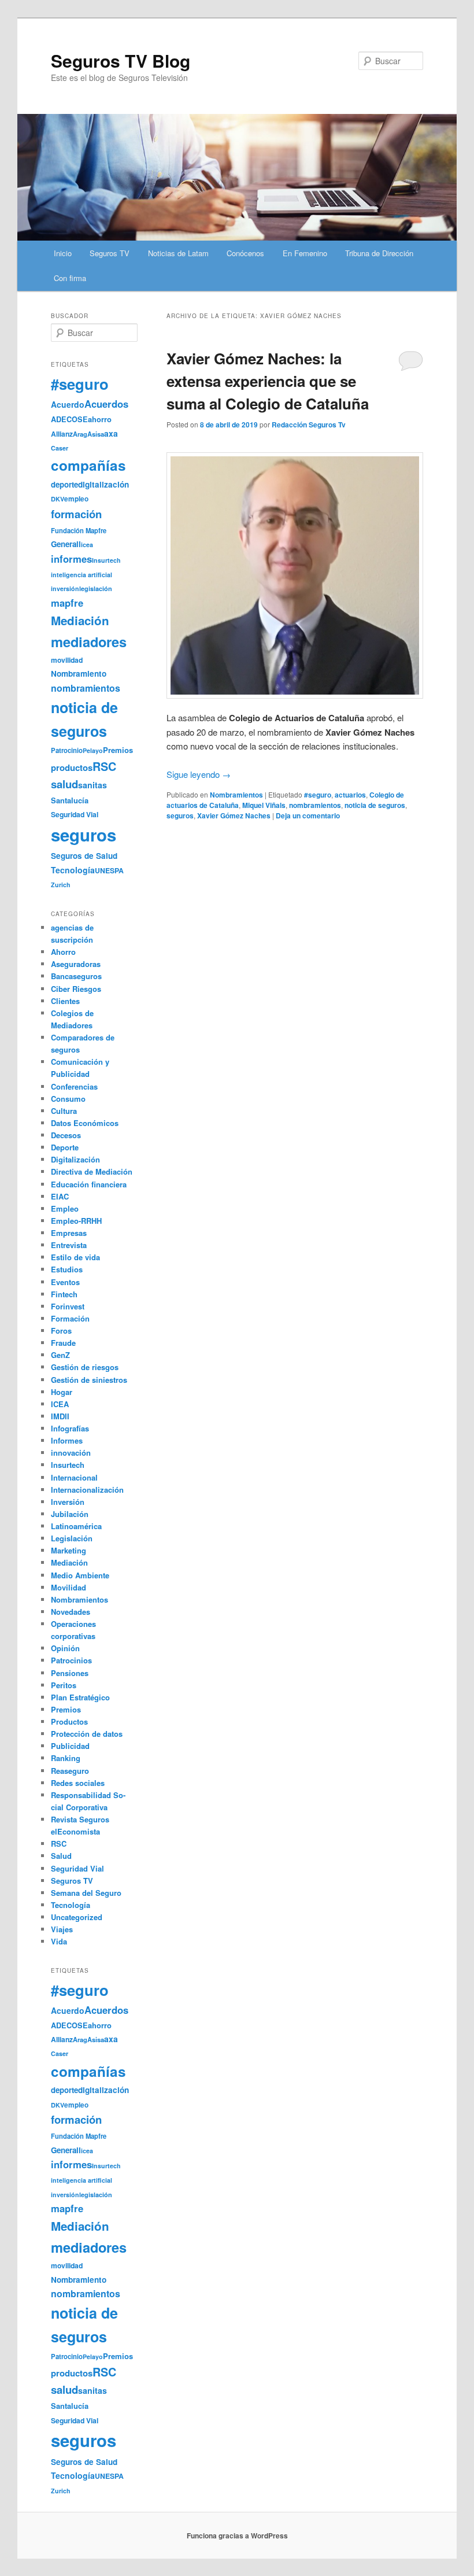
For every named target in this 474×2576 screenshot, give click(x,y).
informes (71, 559)
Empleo (65, 1208)
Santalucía (70, 800)
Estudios (67, 1269)
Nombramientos (236, 795)
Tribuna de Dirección (379, 253)
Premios (118, 750)
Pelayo (93, 750)
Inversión (68, 1502)
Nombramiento (79, 673)
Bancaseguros (76, 976)
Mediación (80, 620)
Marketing (68, 1550)
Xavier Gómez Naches (234, 815)
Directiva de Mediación (92, 1171)
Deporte (65, 1147)
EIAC (60, 1196)
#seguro (318, 795)
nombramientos (315, 805)
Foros (61, 1331)
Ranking (66, 1758)
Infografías (70, 1428)
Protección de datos (87, 1734)
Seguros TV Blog (121, 60)
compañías (88, 465)
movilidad (67, 660)
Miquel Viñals (264, 805)
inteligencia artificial (82, 575)
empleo (76, 499)
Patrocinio (67, 750)
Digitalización (75, 1159)
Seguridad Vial (75, 814)
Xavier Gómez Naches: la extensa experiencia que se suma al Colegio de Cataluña (268, 381)
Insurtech (106, 560)
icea (87, 545)
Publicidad (70, 1746)
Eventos (65, 1282)
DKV (58, 499)
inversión (65, 588)
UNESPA (109, 870)
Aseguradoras (76, 964)
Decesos (66, 1135)
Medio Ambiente (80, 1575)
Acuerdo (68, 404)
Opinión (65, 1648)
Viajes (62, 1929)
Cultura (64, 1111)
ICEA (60, 1404)
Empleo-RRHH (76, 1221)
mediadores (89, 641)
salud (64, 784)
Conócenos (245, 253)
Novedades (71, 1612)
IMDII (60, 1416)
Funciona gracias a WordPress (237, 2536)
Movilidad (68, 1587)
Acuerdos (106, 404)
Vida (59, 1941)
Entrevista (69, 1245)
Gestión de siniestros (89, 1380)
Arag (80, 434)
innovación (71, 1453)
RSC (104, 766)
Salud (61, 1856)
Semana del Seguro (86, 1893)
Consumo (68, 1099)
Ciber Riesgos (76, 989)
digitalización (103, 484)
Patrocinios (71, 1660)
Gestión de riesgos (85, 1367)
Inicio (63, 253)
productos (72, 767)
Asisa (96, 434)
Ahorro (63, 952)
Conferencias (74, 1086)
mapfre (67, 603)
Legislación (72, 1538)
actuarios (350, 795)
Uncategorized (77, 1917)
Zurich (61, 885)
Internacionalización (87, 1490)
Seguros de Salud (84, 856)
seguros (180, 815)
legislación (96, 588)
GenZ (60, 1355)
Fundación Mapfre (79, 530)
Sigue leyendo (199, 774)
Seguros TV (110, 253)
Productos (69, 1721)
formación (76, 514)
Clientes (65, 1001)
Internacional (74, 1477)
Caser (60, 448)
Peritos (64, 1685)
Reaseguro (70, 1771)
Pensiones (70, 1673)
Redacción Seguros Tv (309, 425)
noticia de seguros (375, 805)
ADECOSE (69, 419)
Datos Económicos (85, 1123)
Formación (70, 1318)
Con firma (70, 278)
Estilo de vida (75, 1257)
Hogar (62, 1392)
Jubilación (70, 1514)
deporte (64, 484)
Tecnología (73, 870)
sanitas (92, 785)
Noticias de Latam (178, 253)
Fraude (63, 1343)
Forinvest (68, 1306)
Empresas (69, 1233)
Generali (66, 544)
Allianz (62, 434)
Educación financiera (89, 1184)
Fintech (64, 1294)
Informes (67, 1440)
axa (111, 433)
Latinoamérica (76, 1526)
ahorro (100, 419)
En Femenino (305, 253)
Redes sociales (78, 1783)
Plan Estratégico (80, 1697)
